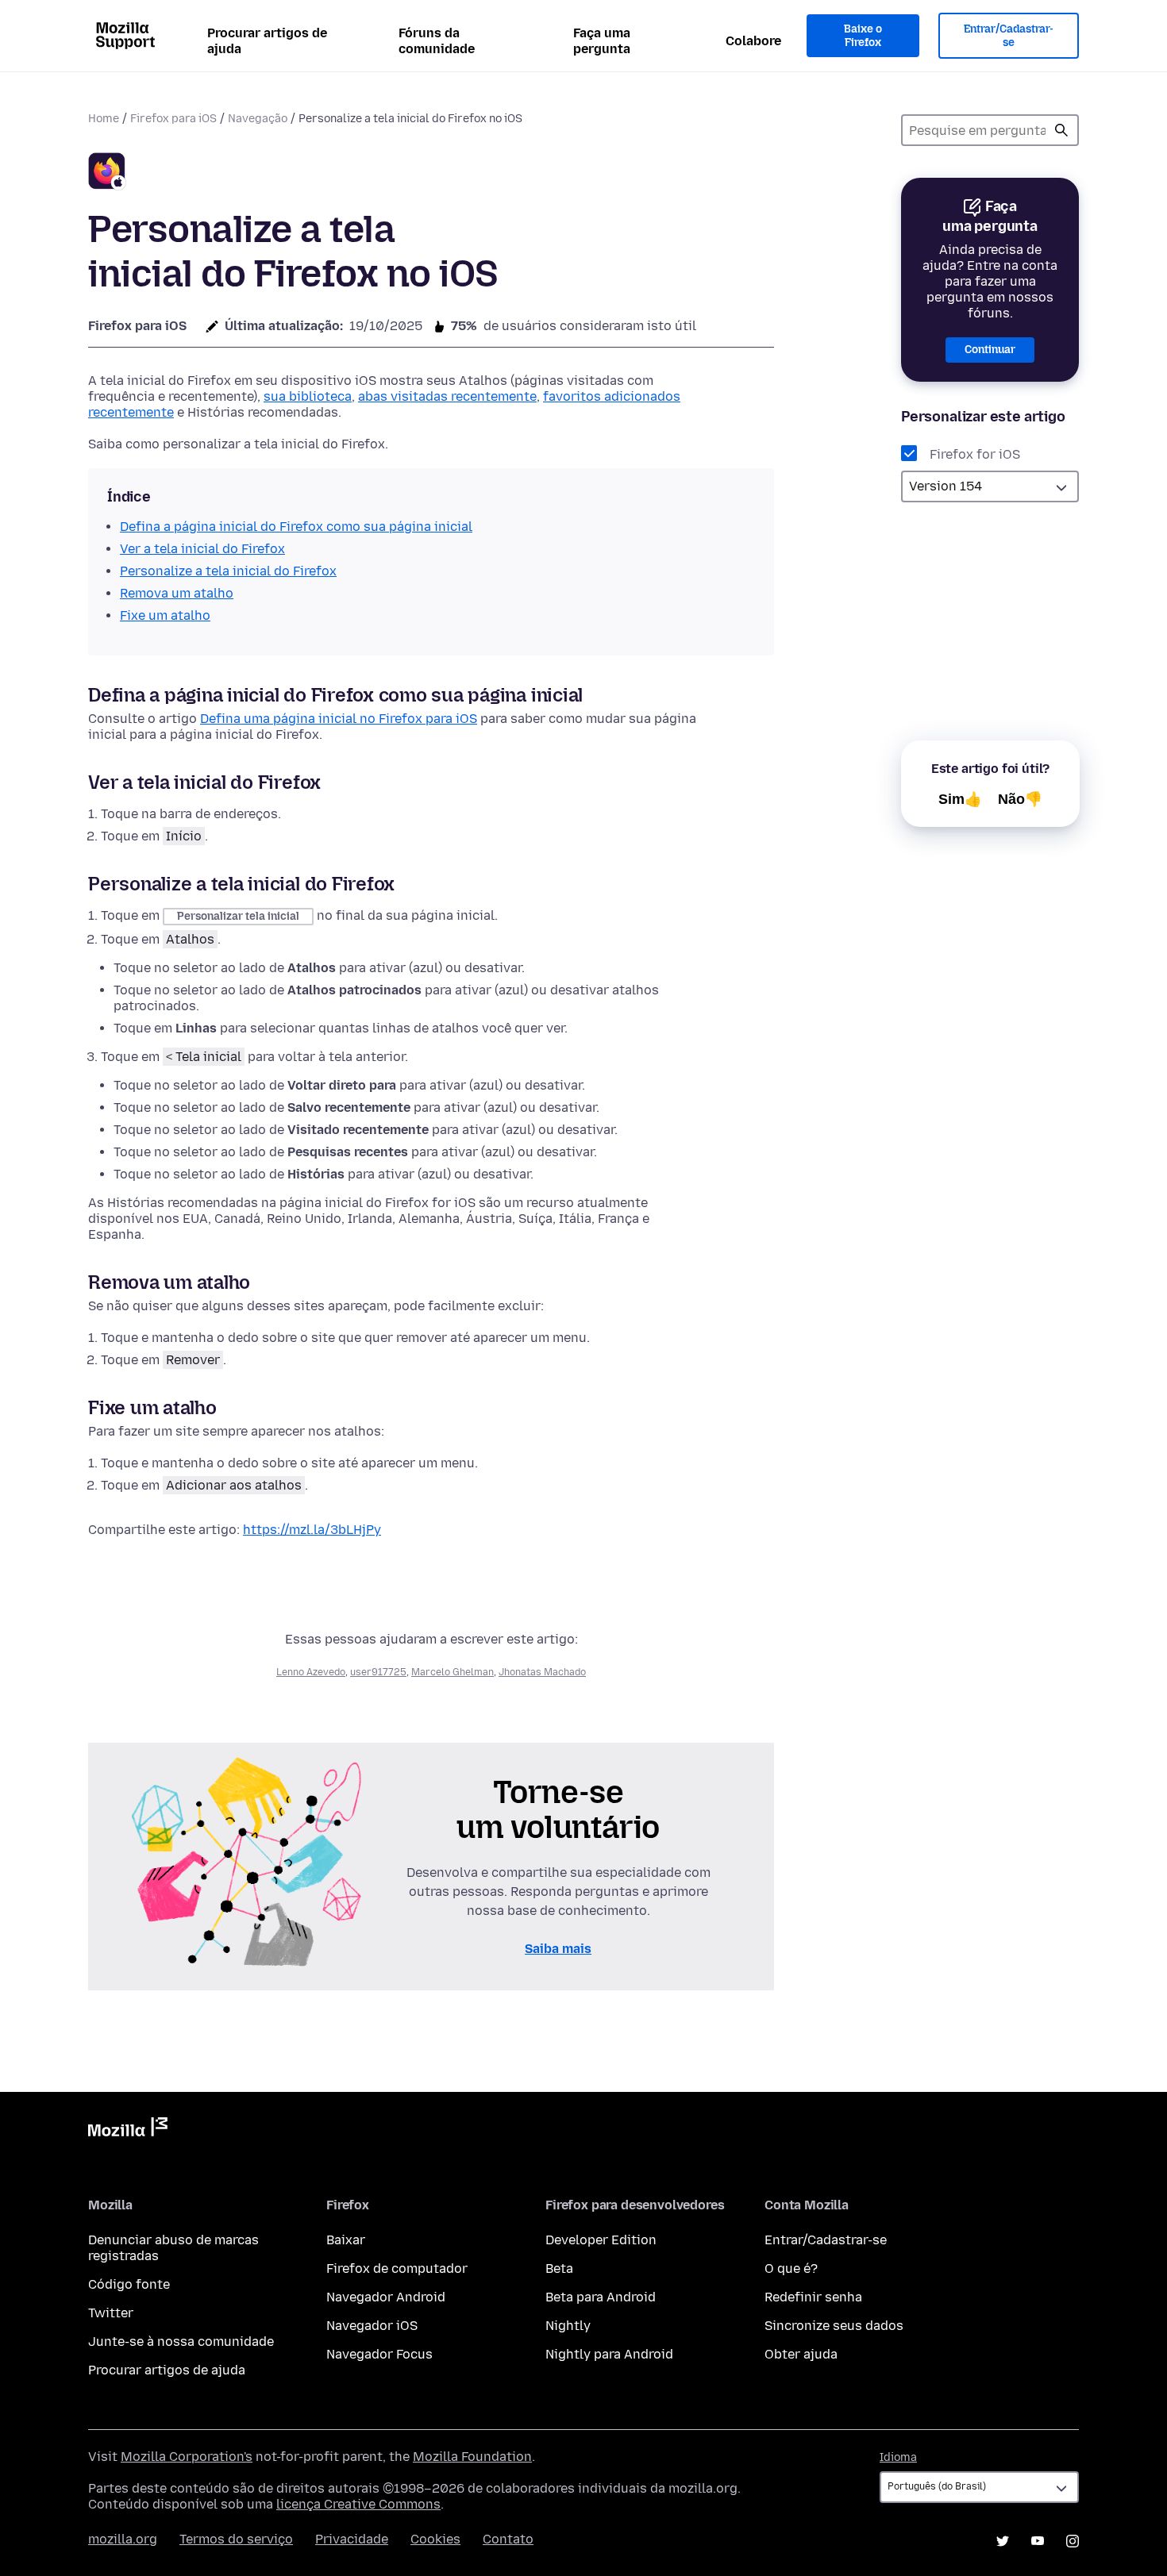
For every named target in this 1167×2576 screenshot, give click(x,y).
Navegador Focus (379, 2354)
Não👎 (1020, 799)
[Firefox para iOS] (107, 173)
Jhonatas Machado (542, 1672)
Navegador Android (386, 2297)
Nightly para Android (609, 2354)
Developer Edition (601, 2240)
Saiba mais (558, 1949)
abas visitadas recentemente (447, 396)
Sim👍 (960, 799)
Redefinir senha (813, 2297)
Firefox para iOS (173, 119)
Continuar (990, 350)
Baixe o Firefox (863, 36)
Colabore (753, 41)
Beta (559, 2268)
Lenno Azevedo (311, 1672)
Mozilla (128, 2130)
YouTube (1038, 2541)
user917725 (378, 1672)
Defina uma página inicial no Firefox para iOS (339, 719)
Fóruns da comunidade (437, 41)
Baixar (346, 2240)
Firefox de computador (397, 2268)
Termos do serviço (236, 2539)
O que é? (791, 2268)
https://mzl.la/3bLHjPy (312, 1530)
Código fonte (129, 2284)
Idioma (898, 2457)
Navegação (258, 119)
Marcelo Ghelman (453, 1672)
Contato (508, 2539)
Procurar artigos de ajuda (267, 41)
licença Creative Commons (358, 2504)
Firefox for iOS (975, 454)
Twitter (111, 2313)
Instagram (1073, 2541)
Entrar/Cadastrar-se (1009, 36)
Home (104, 119)
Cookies (435, 2539)
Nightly (568, 2326)
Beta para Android (601, 2297)
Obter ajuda (801, 2354)
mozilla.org (123, 2539)
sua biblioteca (308, 396)
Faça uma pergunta (602, 41)
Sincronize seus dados (834, 2326)
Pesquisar (1061, 130)
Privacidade (352, 2539)
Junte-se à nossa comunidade (181, 2341)
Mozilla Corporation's (187, 2457)
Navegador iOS (372, 2326)
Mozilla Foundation (472, 2457)
